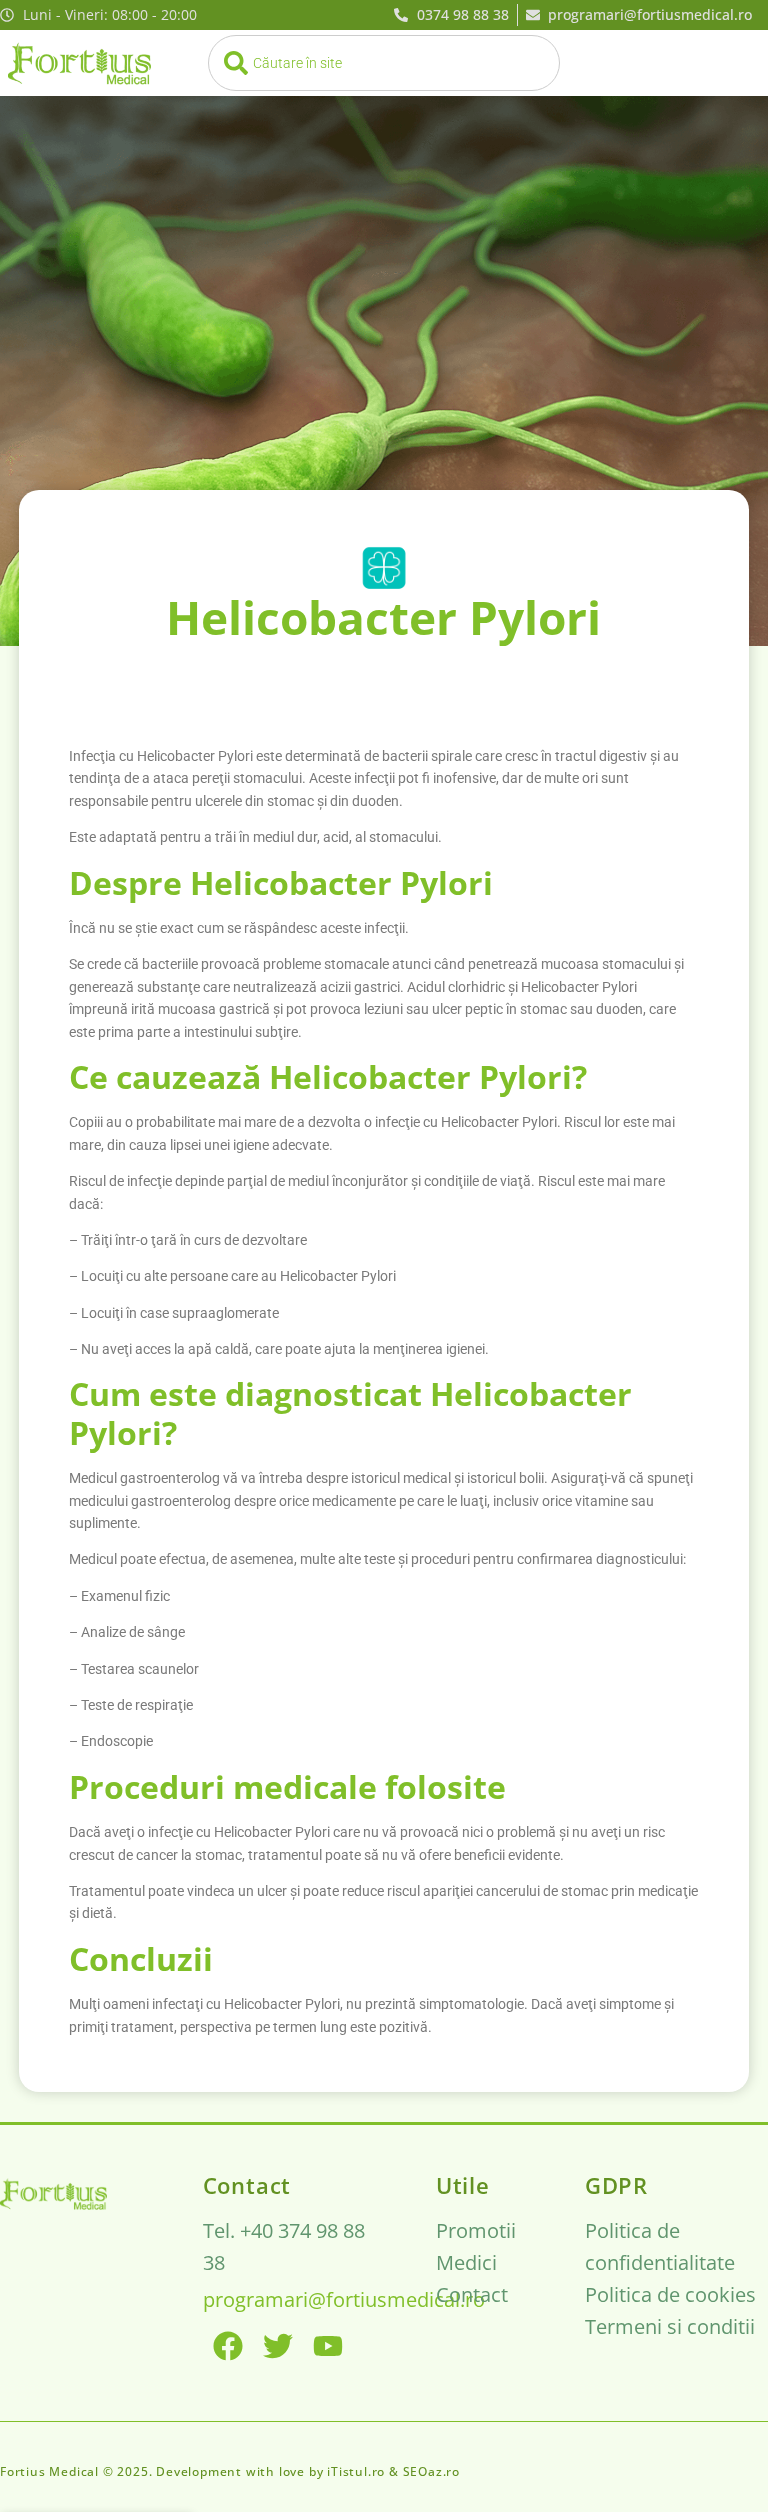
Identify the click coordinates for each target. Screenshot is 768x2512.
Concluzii (141, 1958)
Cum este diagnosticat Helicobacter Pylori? (350, 1412)
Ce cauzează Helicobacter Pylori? (328, 1076)
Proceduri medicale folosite (287, 1786)
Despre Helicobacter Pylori (281, 882)
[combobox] (384, 63)
